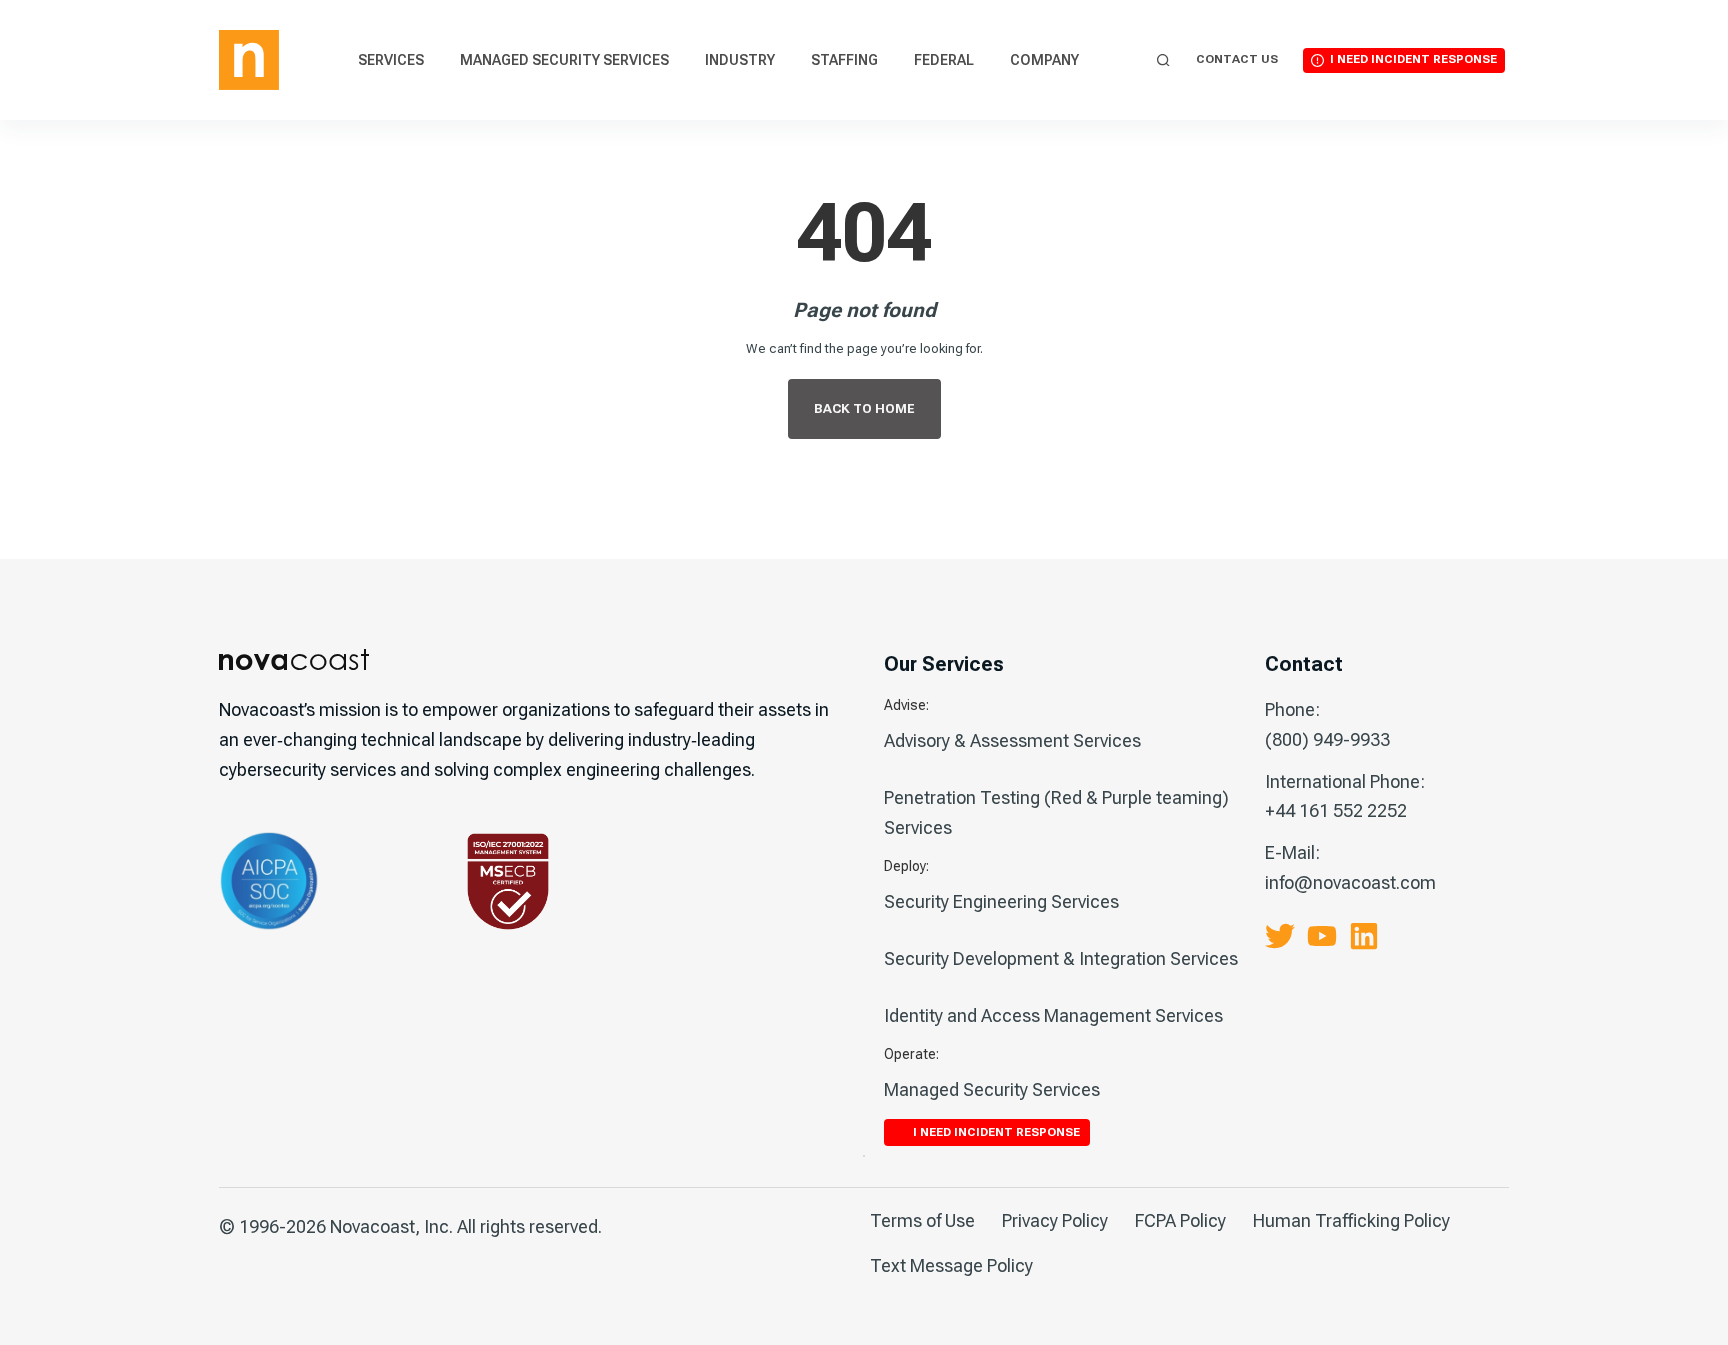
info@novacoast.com (1350, 882)
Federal (944, 60)
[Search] (1163, 60)
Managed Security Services (564, 60)
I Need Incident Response (1413, 59)
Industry (740, 60)
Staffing (844, 60)
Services (391, 60)
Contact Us (1237, 59)
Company (1044, 60)
